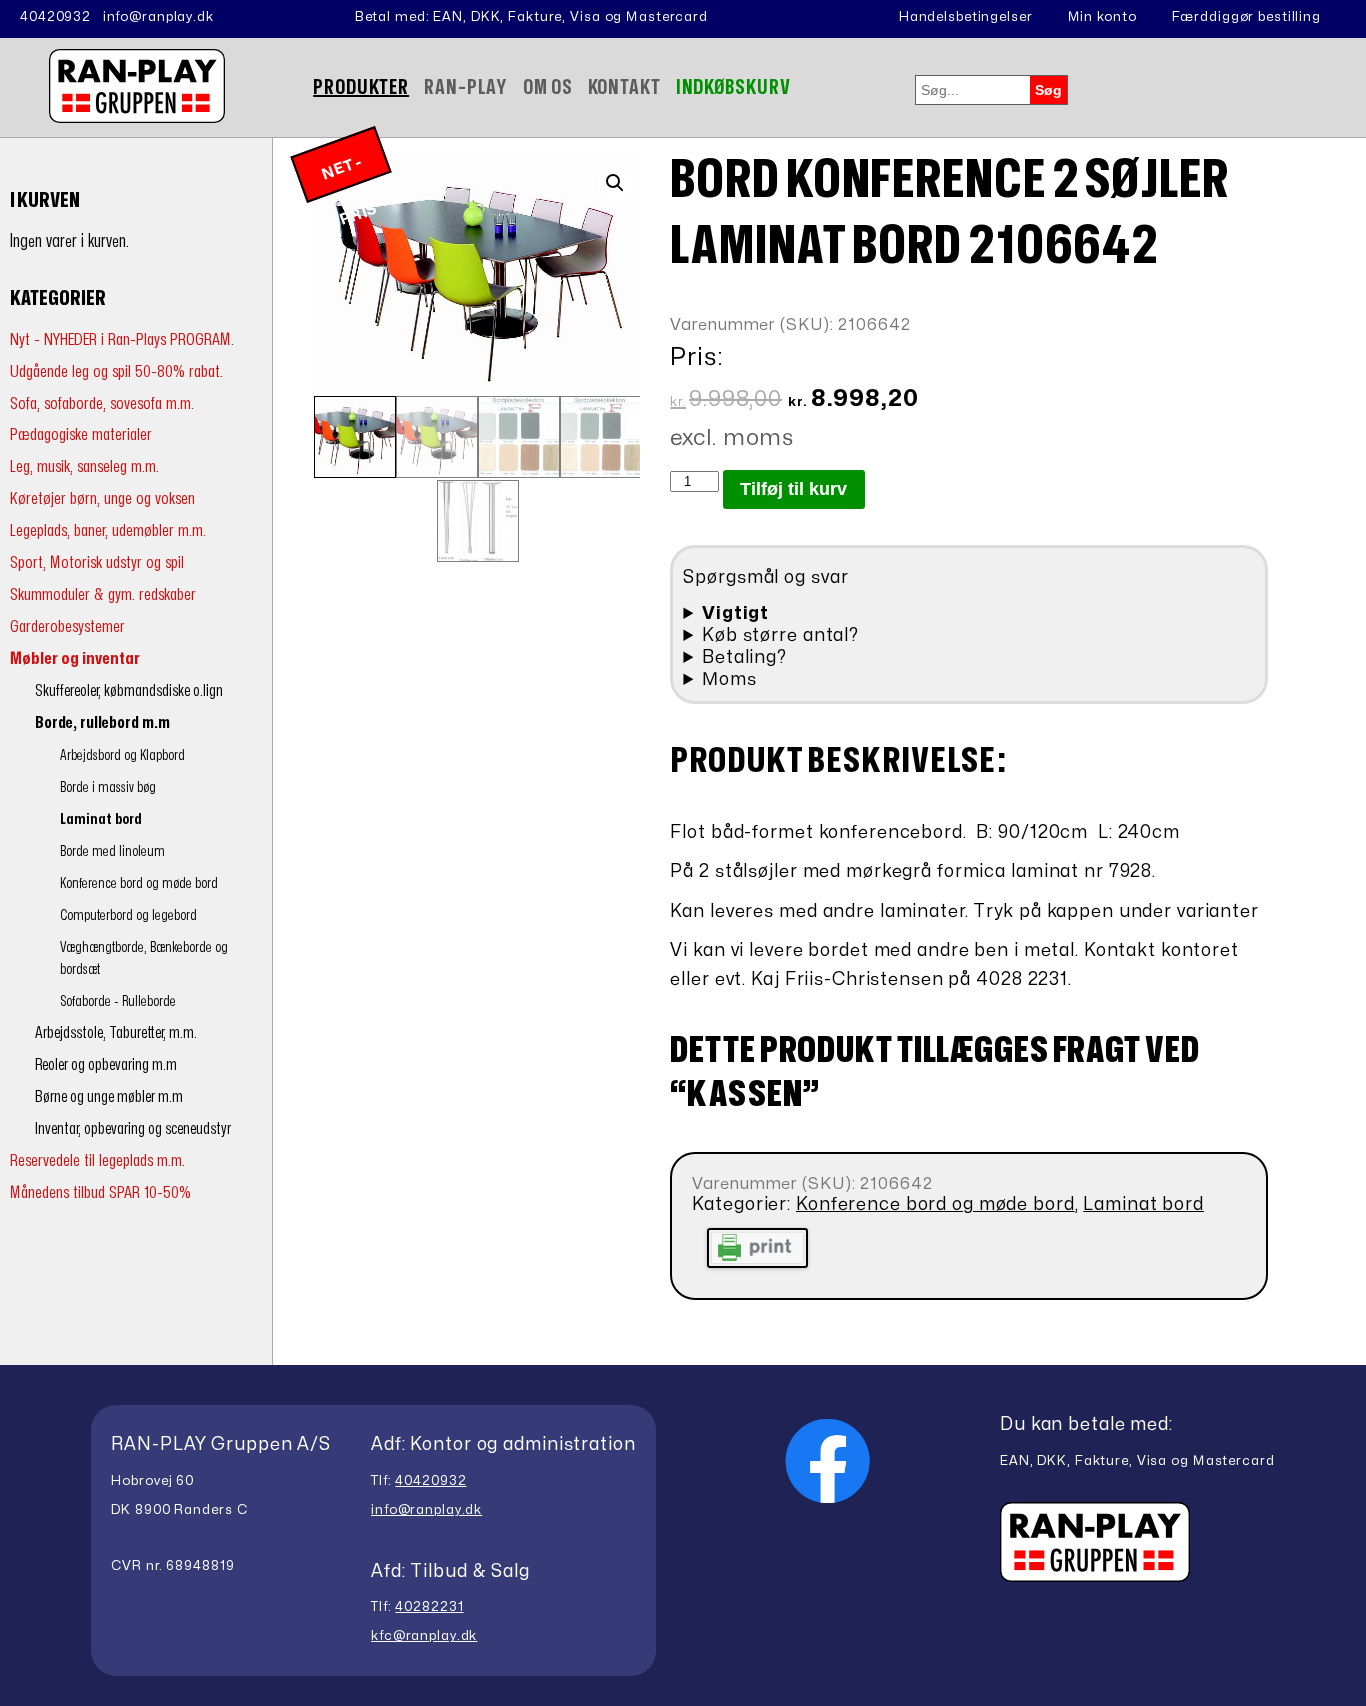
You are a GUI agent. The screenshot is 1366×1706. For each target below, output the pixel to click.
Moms (729, 679)
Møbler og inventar (75, 658)
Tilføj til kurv (793, 489)
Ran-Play (466, 87)
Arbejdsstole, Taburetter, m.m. (116, 1033)
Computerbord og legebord (128, 915)
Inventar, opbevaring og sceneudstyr (133, 1129)
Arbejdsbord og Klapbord (122, 755)
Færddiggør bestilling (1246, 17)
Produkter (361, 87)
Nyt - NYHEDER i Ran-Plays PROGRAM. (122, 339)
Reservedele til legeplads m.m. (97, 1160)
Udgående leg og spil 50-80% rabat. (116, 371)
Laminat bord (101, 819)
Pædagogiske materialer (81, 434)
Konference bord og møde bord (139, 883)
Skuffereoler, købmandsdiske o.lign (129, 691)
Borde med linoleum (112, 851)
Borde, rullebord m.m (102, 723)
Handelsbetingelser (966, 17)
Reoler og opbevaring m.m (106, 1065)
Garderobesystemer (67, 626)
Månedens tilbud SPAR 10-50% (100, 1192)
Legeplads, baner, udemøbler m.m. (108, 530)
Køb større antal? (780, 635)
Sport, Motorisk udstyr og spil (97, 562)
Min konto (1102, 17)
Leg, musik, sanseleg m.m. (84, 466)
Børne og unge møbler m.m (109, 1097)
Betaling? (744, 657)
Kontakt (624, 87)
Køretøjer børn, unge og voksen (102, 498)
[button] (615, 183)
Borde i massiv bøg (108, 787)
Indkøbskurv (733, 87)
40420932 (55, 17)
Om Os (547, 87)
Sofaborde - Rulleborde (118, 1001)
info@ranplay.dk (158, 17)
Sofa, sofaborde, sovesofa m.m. (102, 403)
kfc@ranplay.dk (424, 1636)
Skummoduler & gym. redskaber (103, 594)
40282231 (429, 1607)
